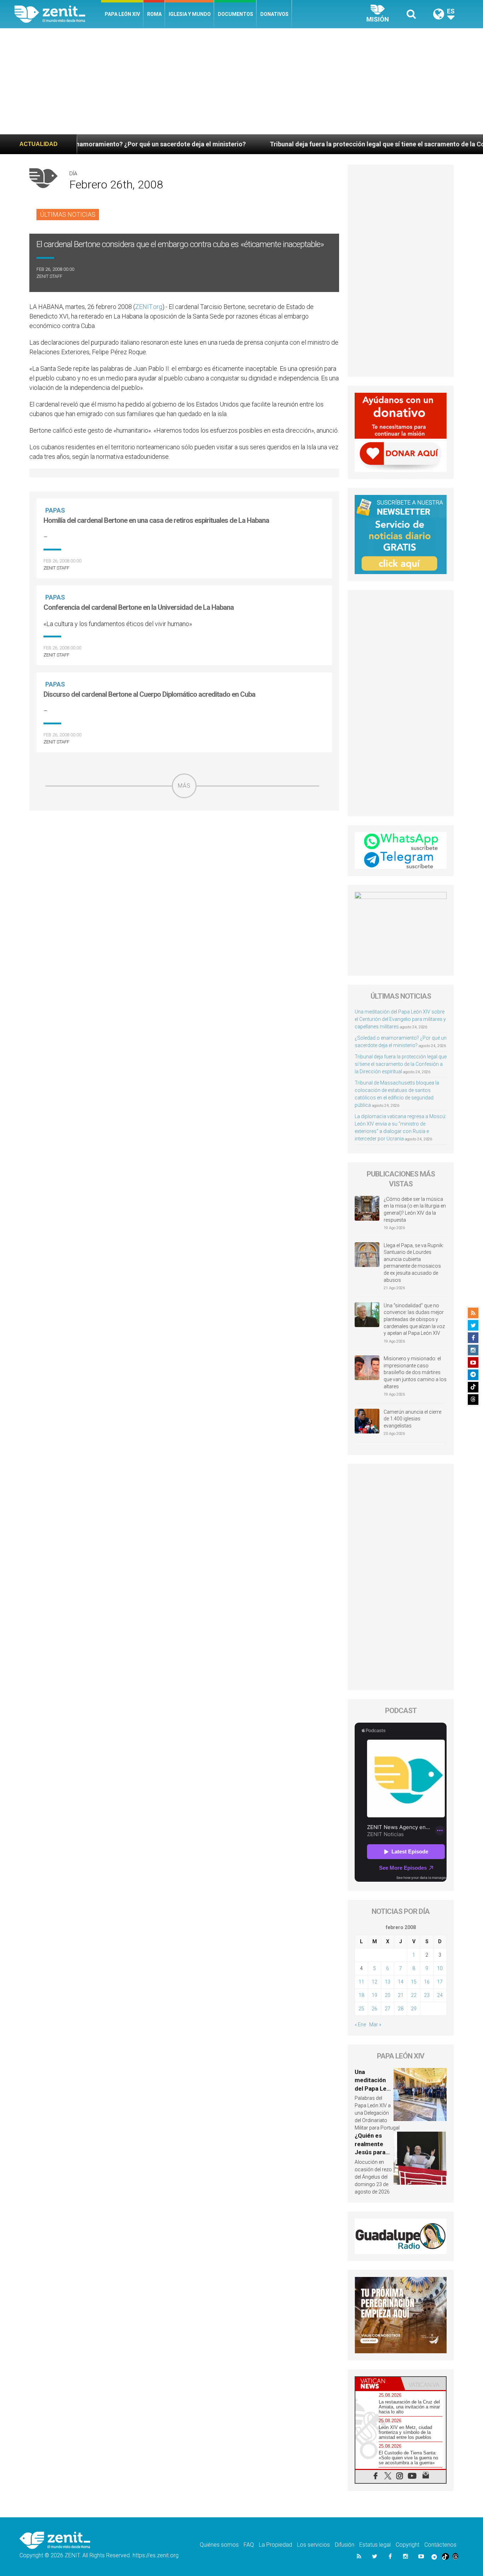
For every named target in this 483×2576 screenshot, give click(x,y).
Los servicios (313, 2545)
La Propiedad (275, 2545)
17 (440, 1982)
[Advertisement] (241, 81)
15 (414, 1982)
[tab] (378, 2384)
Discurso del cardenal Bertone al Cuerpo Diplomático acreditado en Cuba (149, 694)
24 (440, 1995)
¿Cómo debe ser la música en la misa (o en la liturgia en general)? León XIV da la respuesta (415, 1210)
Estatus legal (375, 2545)
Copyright (408, 2545)
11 (361, 1982)
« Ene (360, 2025)
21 (401, 1995)
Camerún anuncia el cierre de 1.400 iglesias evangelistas (412, 1419)
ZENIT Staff (49, 276)
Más (184, 786)
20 (388, 1995)
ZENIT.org (149, 307)
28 (401, 2009)
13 (388, 1982)
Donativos (274, 14)
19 (374, 1995)
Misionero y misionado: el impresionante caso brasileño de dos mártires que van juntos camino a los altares (415, 1372)
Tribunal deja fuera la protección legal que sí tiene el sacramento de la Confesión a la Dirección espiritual (401, 1064)
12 (374, 1982)
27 (388, 2009)
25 (361, 2009)
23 (427, 1995)
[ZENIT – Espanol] (58, 14)
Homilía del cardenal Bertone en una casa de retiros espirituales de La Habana (156, 520)
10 (440, 1968)
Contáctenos (440, 2545)
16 (427, 1982)
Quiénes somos (219, 2545)
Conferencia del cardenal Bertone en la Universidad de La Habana (139, 607)
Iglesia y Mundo (190, 14)
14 (401, 1982)
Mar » (375, 2025)
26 (374, 2009)
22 (414, 1995)
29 (414, 2009)
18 (361, 1995)
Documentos (235, 14)
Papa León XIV (122, 14)
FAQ (249, 2545)
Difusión (345, 2545)
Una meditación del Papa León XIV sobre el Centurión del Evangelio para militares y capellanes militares (400, 1019)
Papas (55, 510)
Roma (154, 14)
